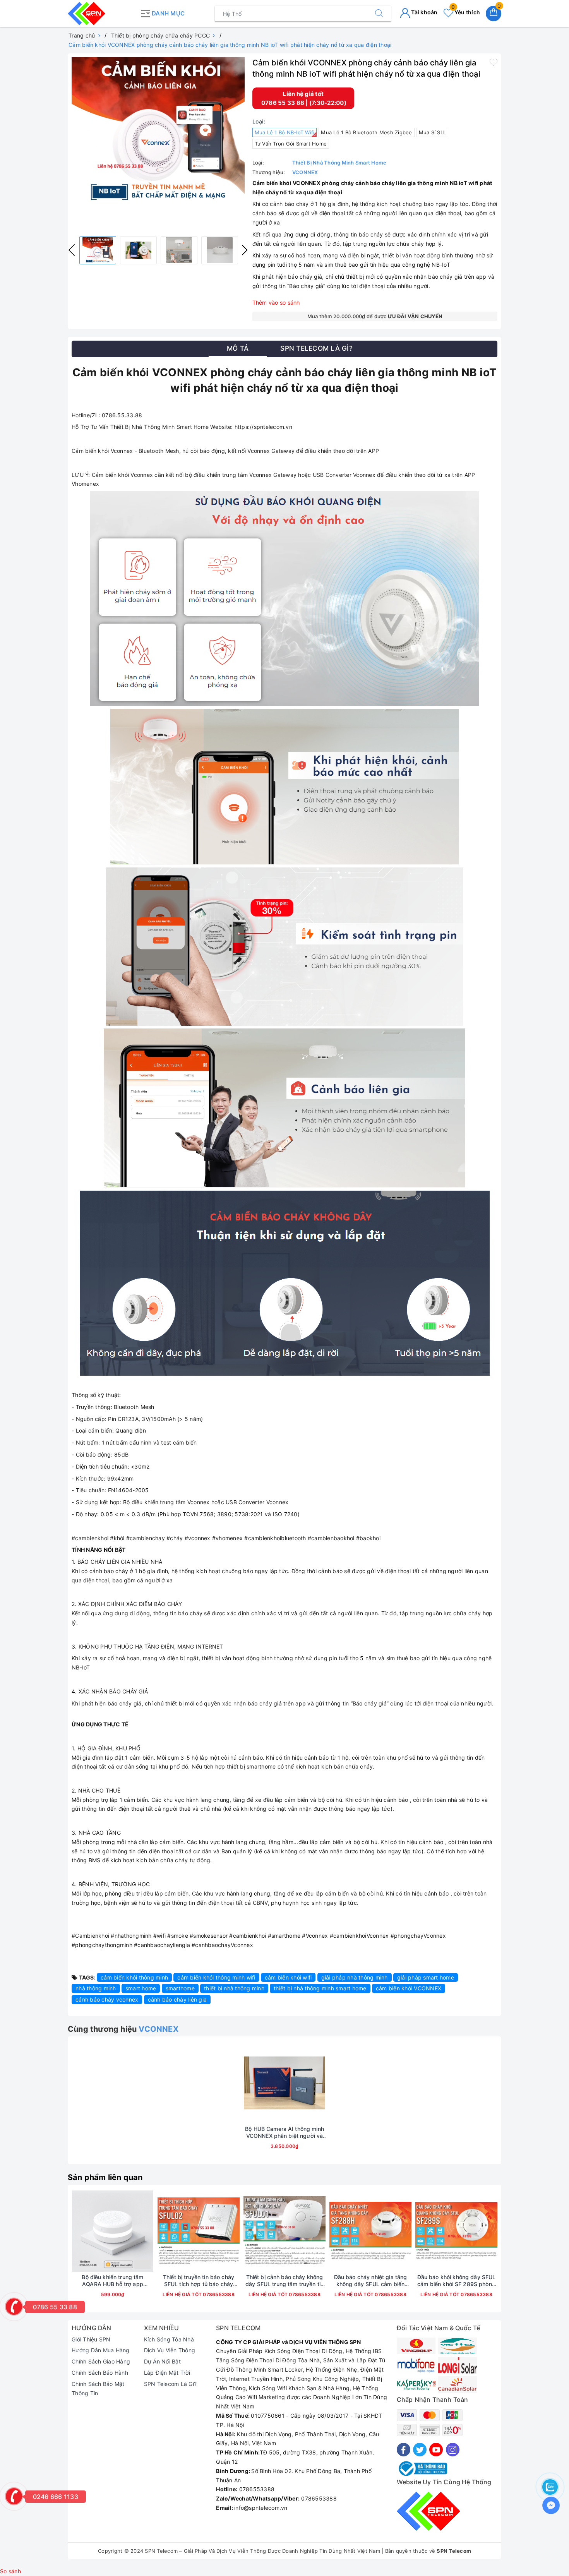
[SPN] (102, 14)
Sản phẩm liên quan (105, 2177)
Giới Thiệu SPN (91, 2339)
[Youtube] (436, 2450)
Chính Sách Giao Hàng (101, 2361)
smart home (141, 1988)
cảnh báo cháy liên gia (177, 1999)
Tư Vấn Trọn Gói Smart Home (291, 144)
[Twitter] (420, 2450)
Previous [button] (72, 250)
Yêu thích (466, 12)
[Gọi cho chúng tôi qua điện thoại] (14, 2307)
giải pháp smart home (426, 1977)
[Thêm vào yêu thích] (494, 62)
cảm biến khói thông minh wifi (216, 1977)
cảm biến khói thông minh (134, 1977)
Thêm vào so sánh (276, 303)
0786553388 (218, 2294)
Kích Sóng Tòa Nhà (169, 2339)
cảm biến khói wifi (288, 1977)
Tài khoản (424, 12)
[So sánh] (321, 2083)
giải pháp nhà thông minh (355, 1977)
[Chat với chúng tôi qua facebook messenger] (551, 2505)
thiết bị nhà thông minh (234, 1988)
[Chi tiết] (162, 2231)
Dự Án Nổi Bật (162, 2361)
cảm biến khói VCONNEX (409, 1988)
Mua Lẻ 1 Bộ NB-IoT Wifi (285, 132)
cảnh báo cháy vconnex (107, 1999)
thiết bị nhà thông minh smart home (320, 1988)
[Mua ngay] (248, 2083)
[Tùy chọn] (76, 2231)
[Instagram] (453, 2450)
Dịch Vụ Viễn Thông (170, 2350)
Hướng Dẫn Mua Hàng (101, 2350)
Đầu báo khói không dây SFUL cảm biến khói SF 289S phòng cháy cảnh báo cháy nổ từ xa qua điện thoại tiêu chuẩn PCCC (457, 2281)
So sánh (10, 2571)
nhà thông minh (96, 1988)
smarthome (180, 1988)
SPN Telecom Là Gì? (171, 2384)
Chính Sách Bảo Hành (100, 2373)
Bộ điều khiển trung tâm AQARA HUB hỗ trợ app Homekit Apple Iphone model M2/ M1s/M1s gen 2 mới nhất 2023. (113, 2281)
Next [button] (245, 250)
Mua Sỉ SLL (433, 132)
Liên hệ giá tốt (303, 94)
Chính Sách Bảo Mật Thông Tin (98, 2388)
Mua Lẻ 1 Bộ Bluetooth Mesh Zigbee (366, 132)
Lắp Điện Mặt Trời (167, 2373)
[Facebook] (404, 2450)
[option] (158, 131)
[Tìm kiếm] (379, 14)
